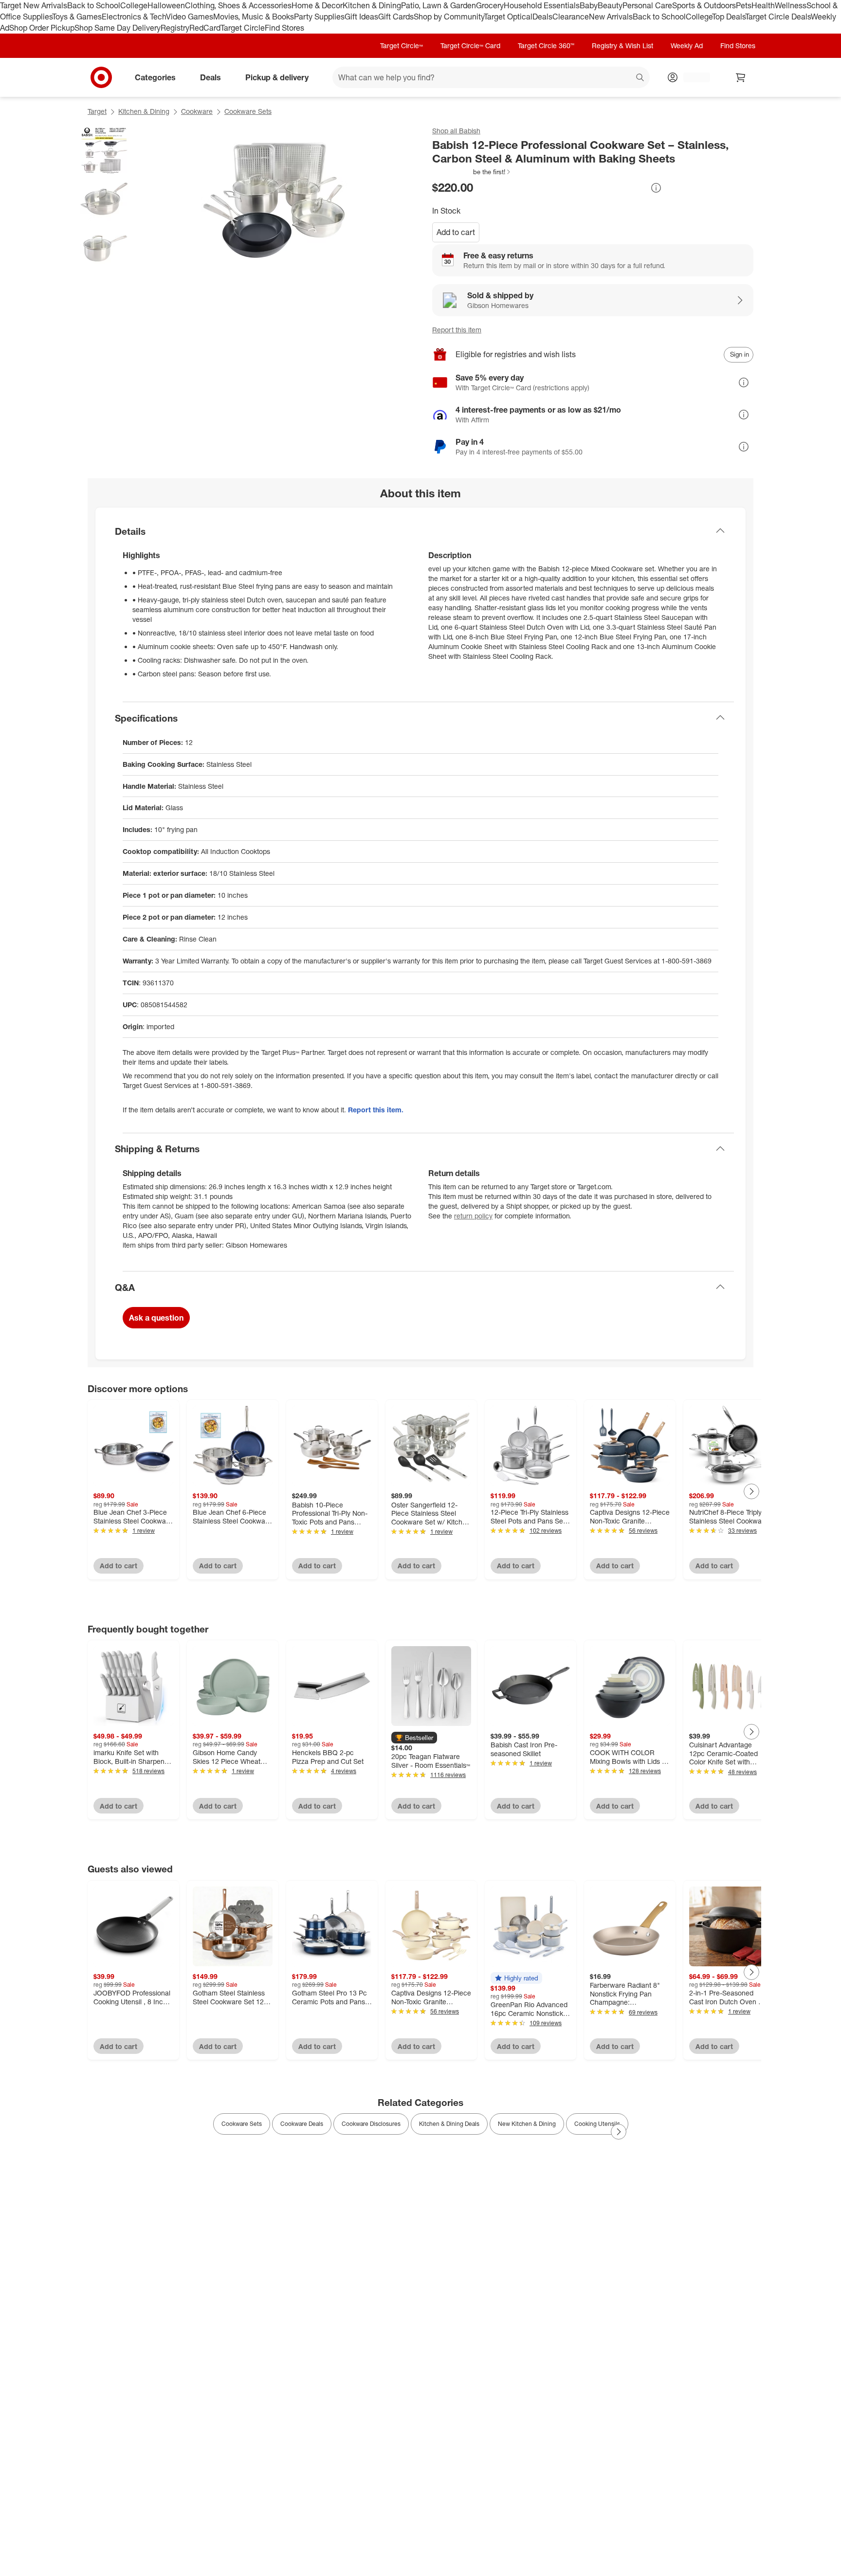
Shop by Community (449, 17)
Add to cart (456, 232)
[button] (472, 172)
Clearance (571, 17)
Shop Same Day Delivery (118, 28)
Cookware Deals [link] (302, 2124)
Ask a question (156, 1318)
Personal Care (647, 5)
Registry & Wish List (622, 45)
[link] (472, 172)
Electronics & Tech (134, 17)
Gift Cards (396, 17)
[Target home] (101, 77)
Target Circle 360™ (546, 45)
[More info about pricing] (656, 188)
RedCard (205, 28)
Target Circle (243, 28)
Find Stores (284, 28)
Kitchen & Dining (372, 5)
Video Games (190, 17)
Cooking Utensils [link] (597, 2124)
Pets (744, 5)
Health (763, 5)
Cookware (197, 111)
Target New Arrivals (34, 5)
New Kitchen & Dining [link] (527, 2124)
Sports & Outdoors (704, 5)
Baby (589, 5)
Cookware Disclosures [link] (371, 2124)
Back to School (94, 5)
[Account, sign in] (692, 77)
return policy (473, 1216)
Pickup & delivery (277, 77)
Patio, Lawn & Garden (439, 5)
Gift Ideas (361, 17)
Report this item (457, 330)
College (134, 5)
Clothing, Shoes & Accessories (238, 5)
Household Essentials (542, 5)
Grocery (490, 5)
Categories (155, 77)
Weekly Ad (687, 45)
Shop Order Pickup (42, 28)
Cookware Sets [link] (242, 2124)
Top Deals (729, 17)
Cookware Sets (248, 111)
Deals (542, 17)
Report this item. (376, 1110)
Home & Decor (317, 5)
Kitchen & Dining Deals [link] (449, 2124)
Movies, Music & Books (254, 17)
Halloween (166, 5)
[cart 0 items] (741, 77)
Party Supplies (319, 17)
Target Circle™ (402, 45)
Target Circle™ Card (470, 45)
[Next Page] (751, 1491)
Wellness (791, 5)
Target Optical (508, 17)
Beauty (610, 5)
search (640, 78)
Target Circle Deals (778, 17)
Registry (175, 28)
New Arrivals (611, 17)
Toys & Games (77, 17)
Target (97, 111)
